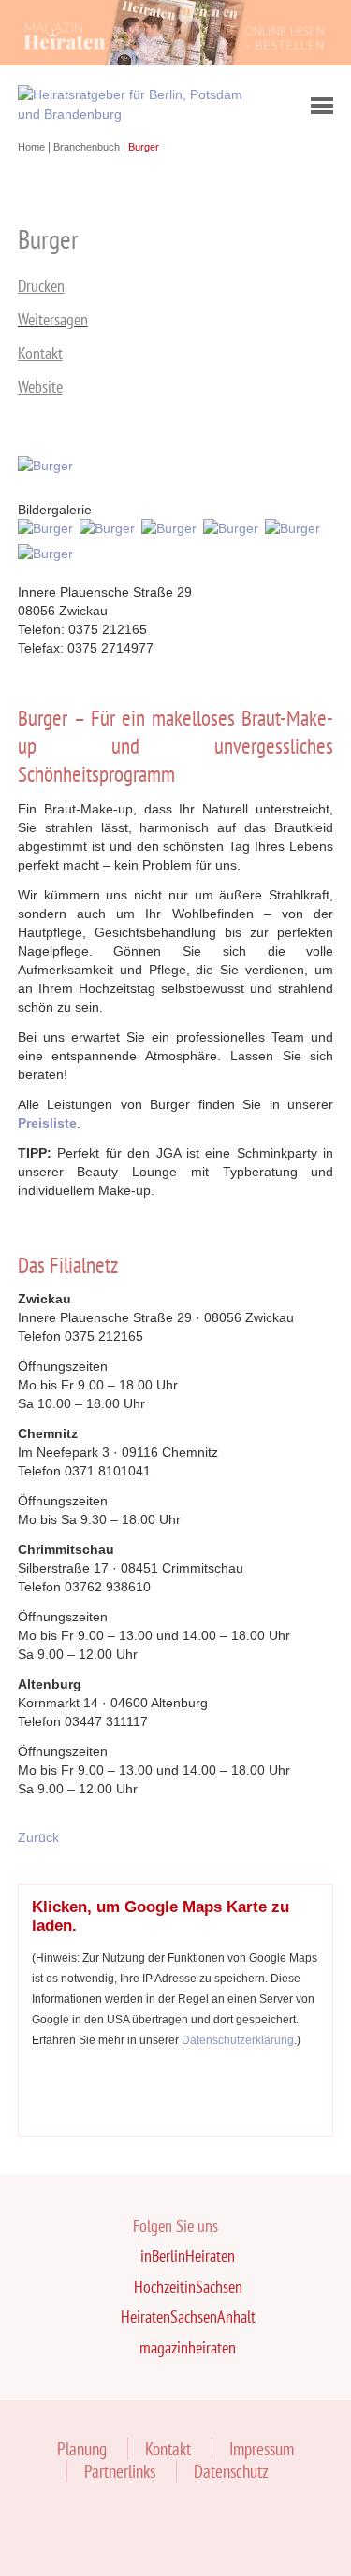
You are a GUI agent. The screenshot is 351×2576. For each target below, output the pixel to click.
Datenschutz (231, 2471)
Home (33, 147)
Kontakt (40, 353)
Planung (82, 2449)
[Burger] (49, 466)
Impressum (262, 2449)
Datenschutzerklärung (238, 2040)
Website (40, 387)
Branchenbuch (88, 147)
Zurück (38, 1837)
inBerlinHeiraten (188, 2256)
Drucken (41, 286)
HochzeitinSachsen (188, 2287)
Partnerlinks (120, 2471)
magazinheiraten (188, 2347)
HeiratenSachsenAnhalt (188, 2317)
